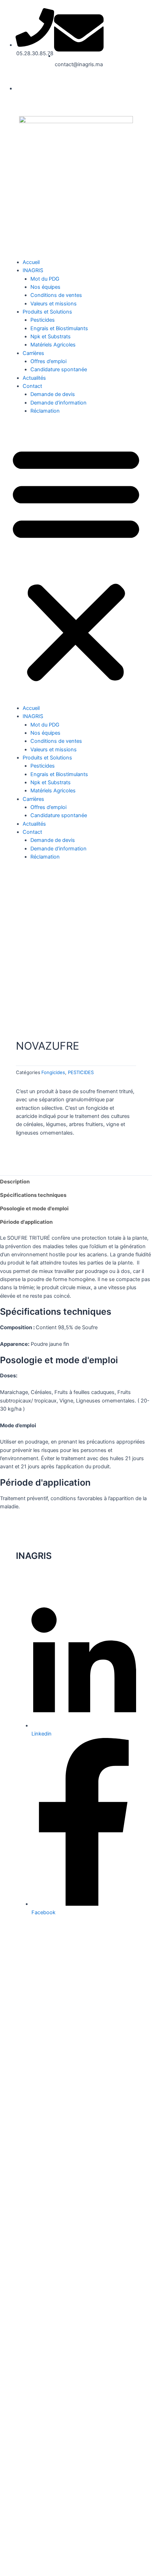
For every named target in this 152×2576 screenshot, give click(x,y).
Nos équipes (45, 287)
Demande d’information (59, 403)
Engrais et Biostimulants (59, 328)
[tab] (76, 1182)
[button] (76, 564)
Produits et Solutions (47, 312)
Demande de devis (53, 394)
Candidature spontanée (59, 369)
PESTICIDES (81, 1072)
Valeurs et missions (54, 304)
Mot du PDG (45, 279)
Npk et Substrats (51, 337)
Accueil (31, 262)
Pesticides (43, 320)
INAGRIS (33, 270)
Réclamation (45, 411)
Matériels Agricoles (53, 345)
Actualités (34, 378)
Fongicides (53, 1072)
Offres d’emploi (48, 361)
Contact (32, 386)
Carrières (33, 353)
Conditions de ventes (56, 295)
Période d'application (26, 1222)
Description (15, 1182)
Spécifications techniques (33, 1195)
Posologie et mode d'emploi (34, 1209)
